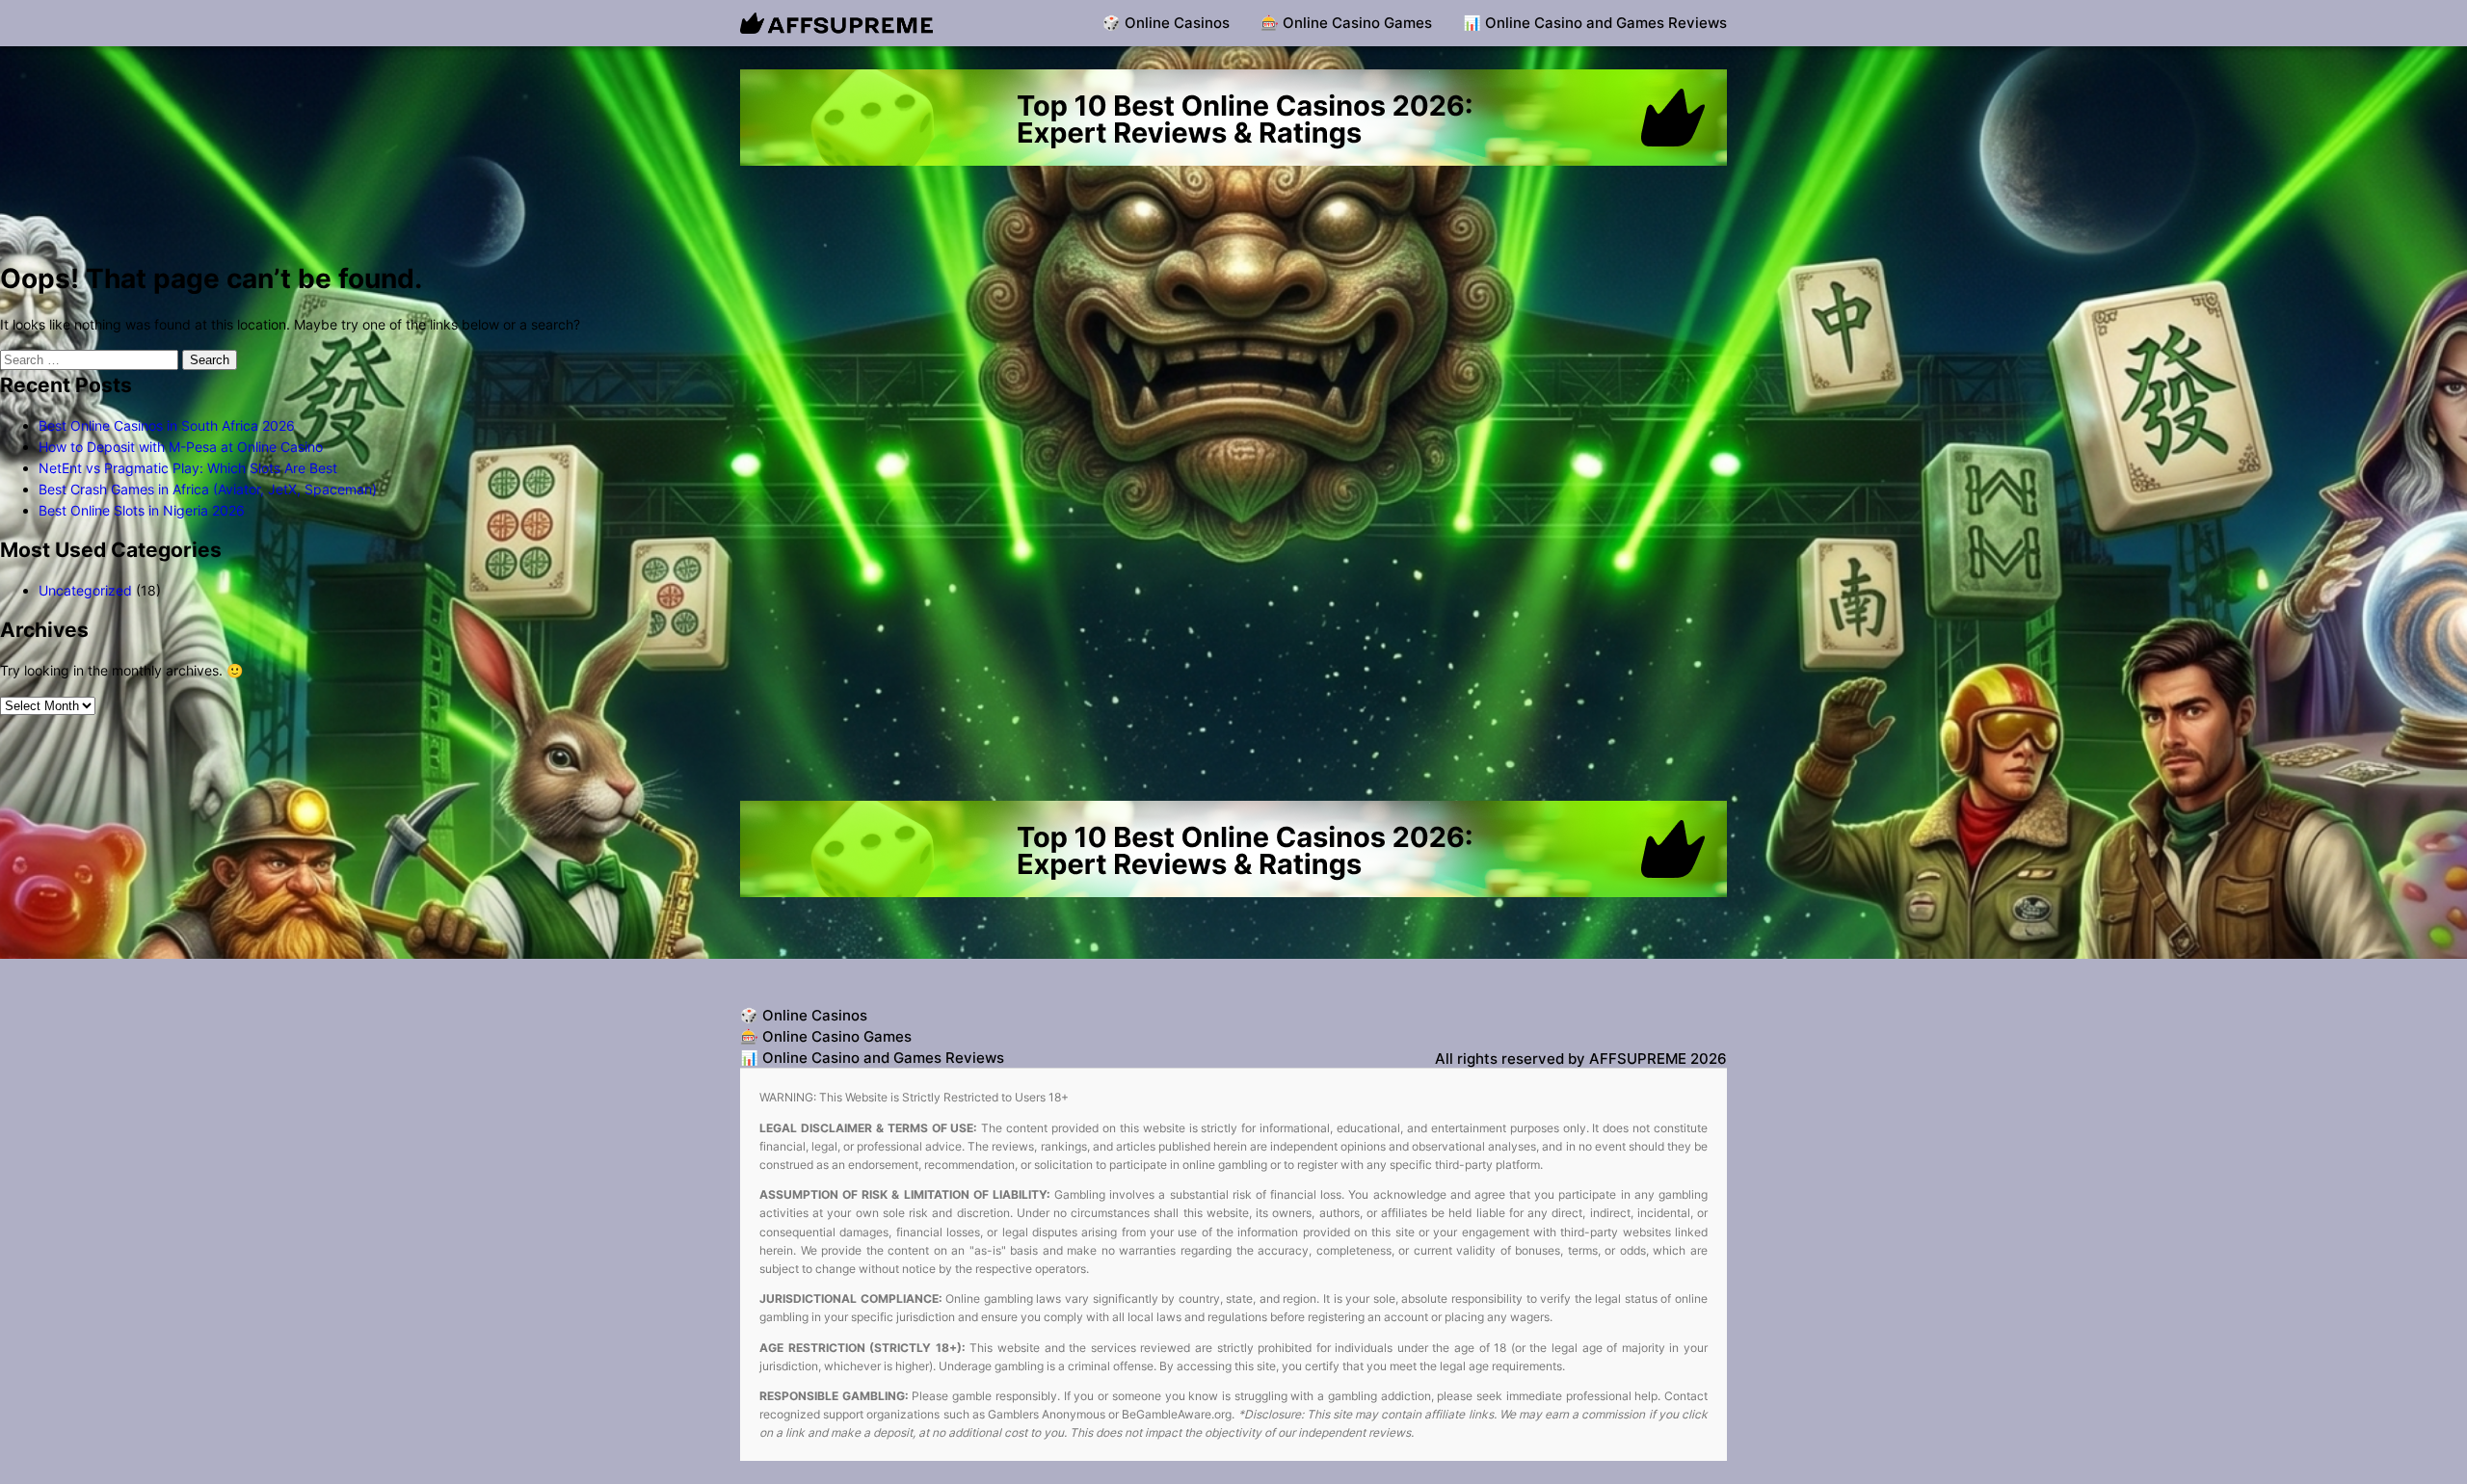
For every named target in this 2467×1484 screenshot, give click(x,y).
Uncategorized (85, 590)
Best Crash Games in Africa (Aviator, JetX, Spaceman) (208, 489)
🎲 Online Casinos (1166, 23)
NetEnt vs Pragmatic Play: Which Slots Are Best (188, 468)
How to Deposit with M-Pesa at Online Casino (181, 447)
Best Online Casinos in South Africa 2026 (167, 425)
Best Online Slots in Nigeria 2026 (142, 510)
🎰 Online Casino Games (1346, 23)
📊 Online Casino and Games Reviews (1595, 23)
